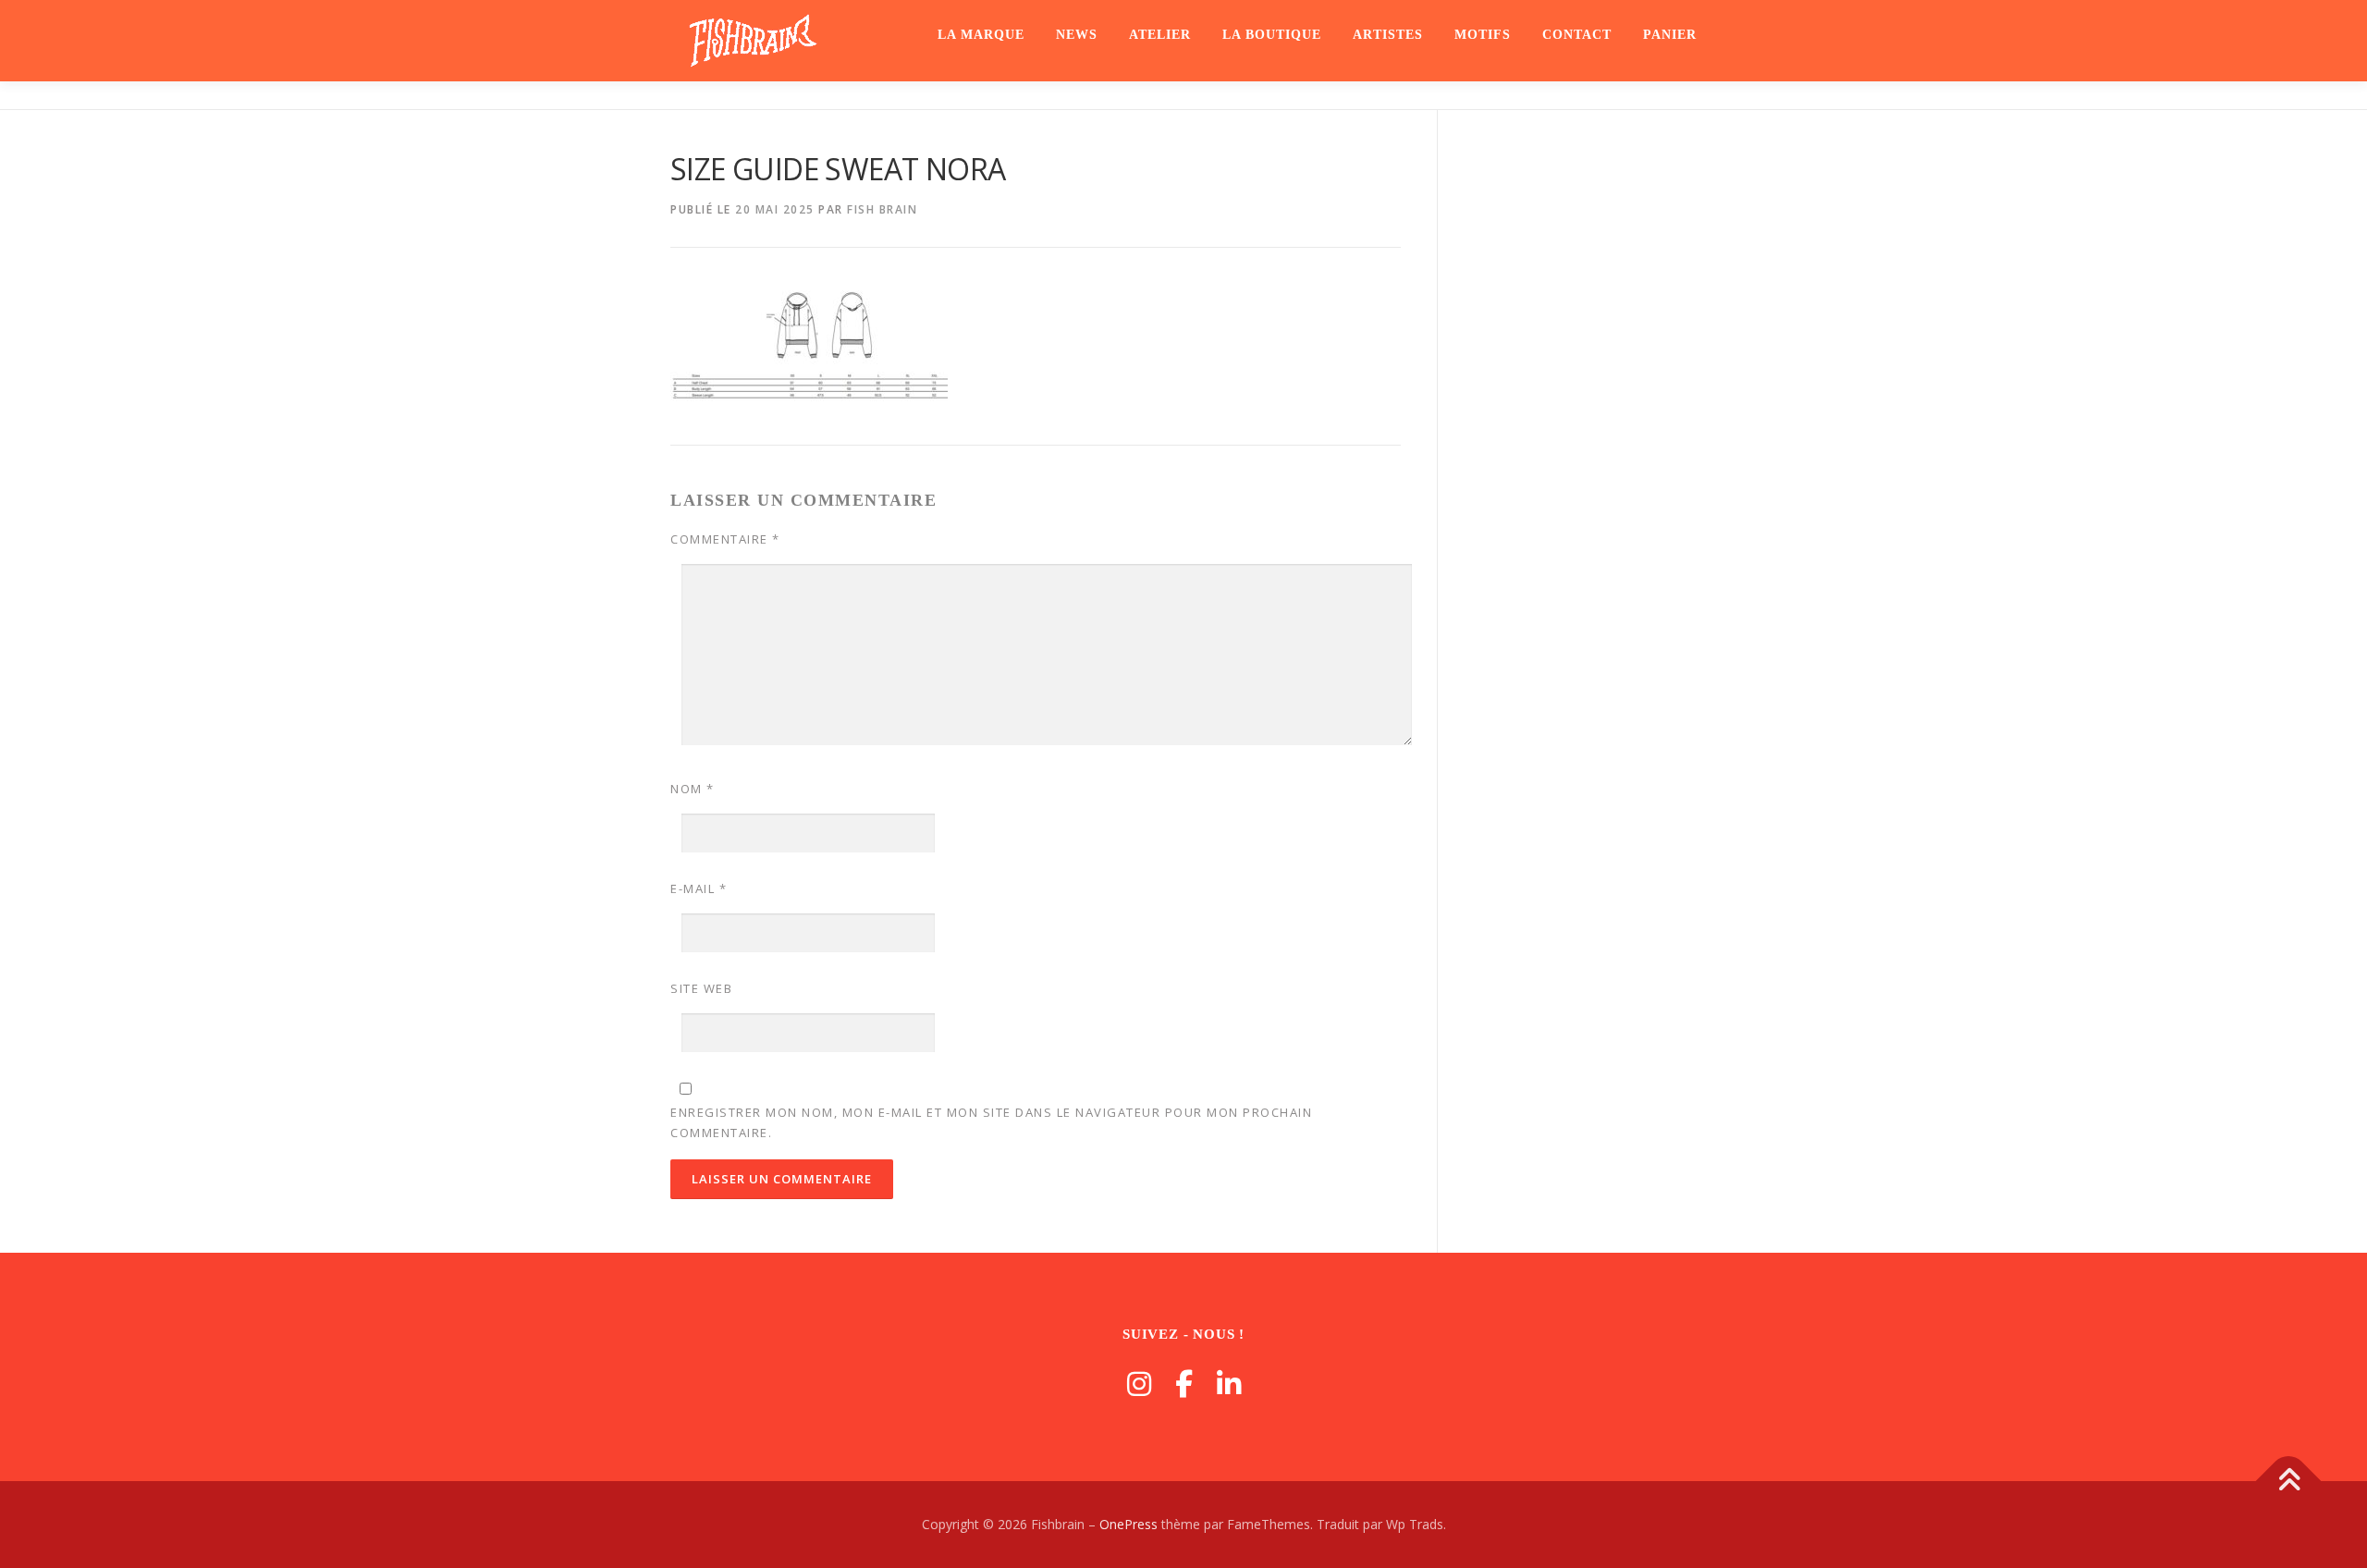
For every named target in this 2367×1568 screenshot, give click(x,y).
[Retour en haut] (2289, 1482)
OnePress (1128, 1524)
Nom (693, 789)
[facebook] (1184, 1384)
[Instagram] (1139, 1384)
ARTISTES (1388, 35)
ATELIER (1160, 35)
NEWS (1077, 35)
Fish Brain (882, 209)
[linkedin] (1229, 1384)
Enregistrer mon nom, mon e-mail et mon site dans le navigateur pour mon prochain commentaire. (991, 1122)
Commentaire (725, 539)
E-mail (699, 888)
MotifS (1483, 35)
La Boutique (1272, 35)
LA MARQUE (981, 35)
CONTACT (1577, 35)
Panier (1670, 35)
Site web (701, 988)
